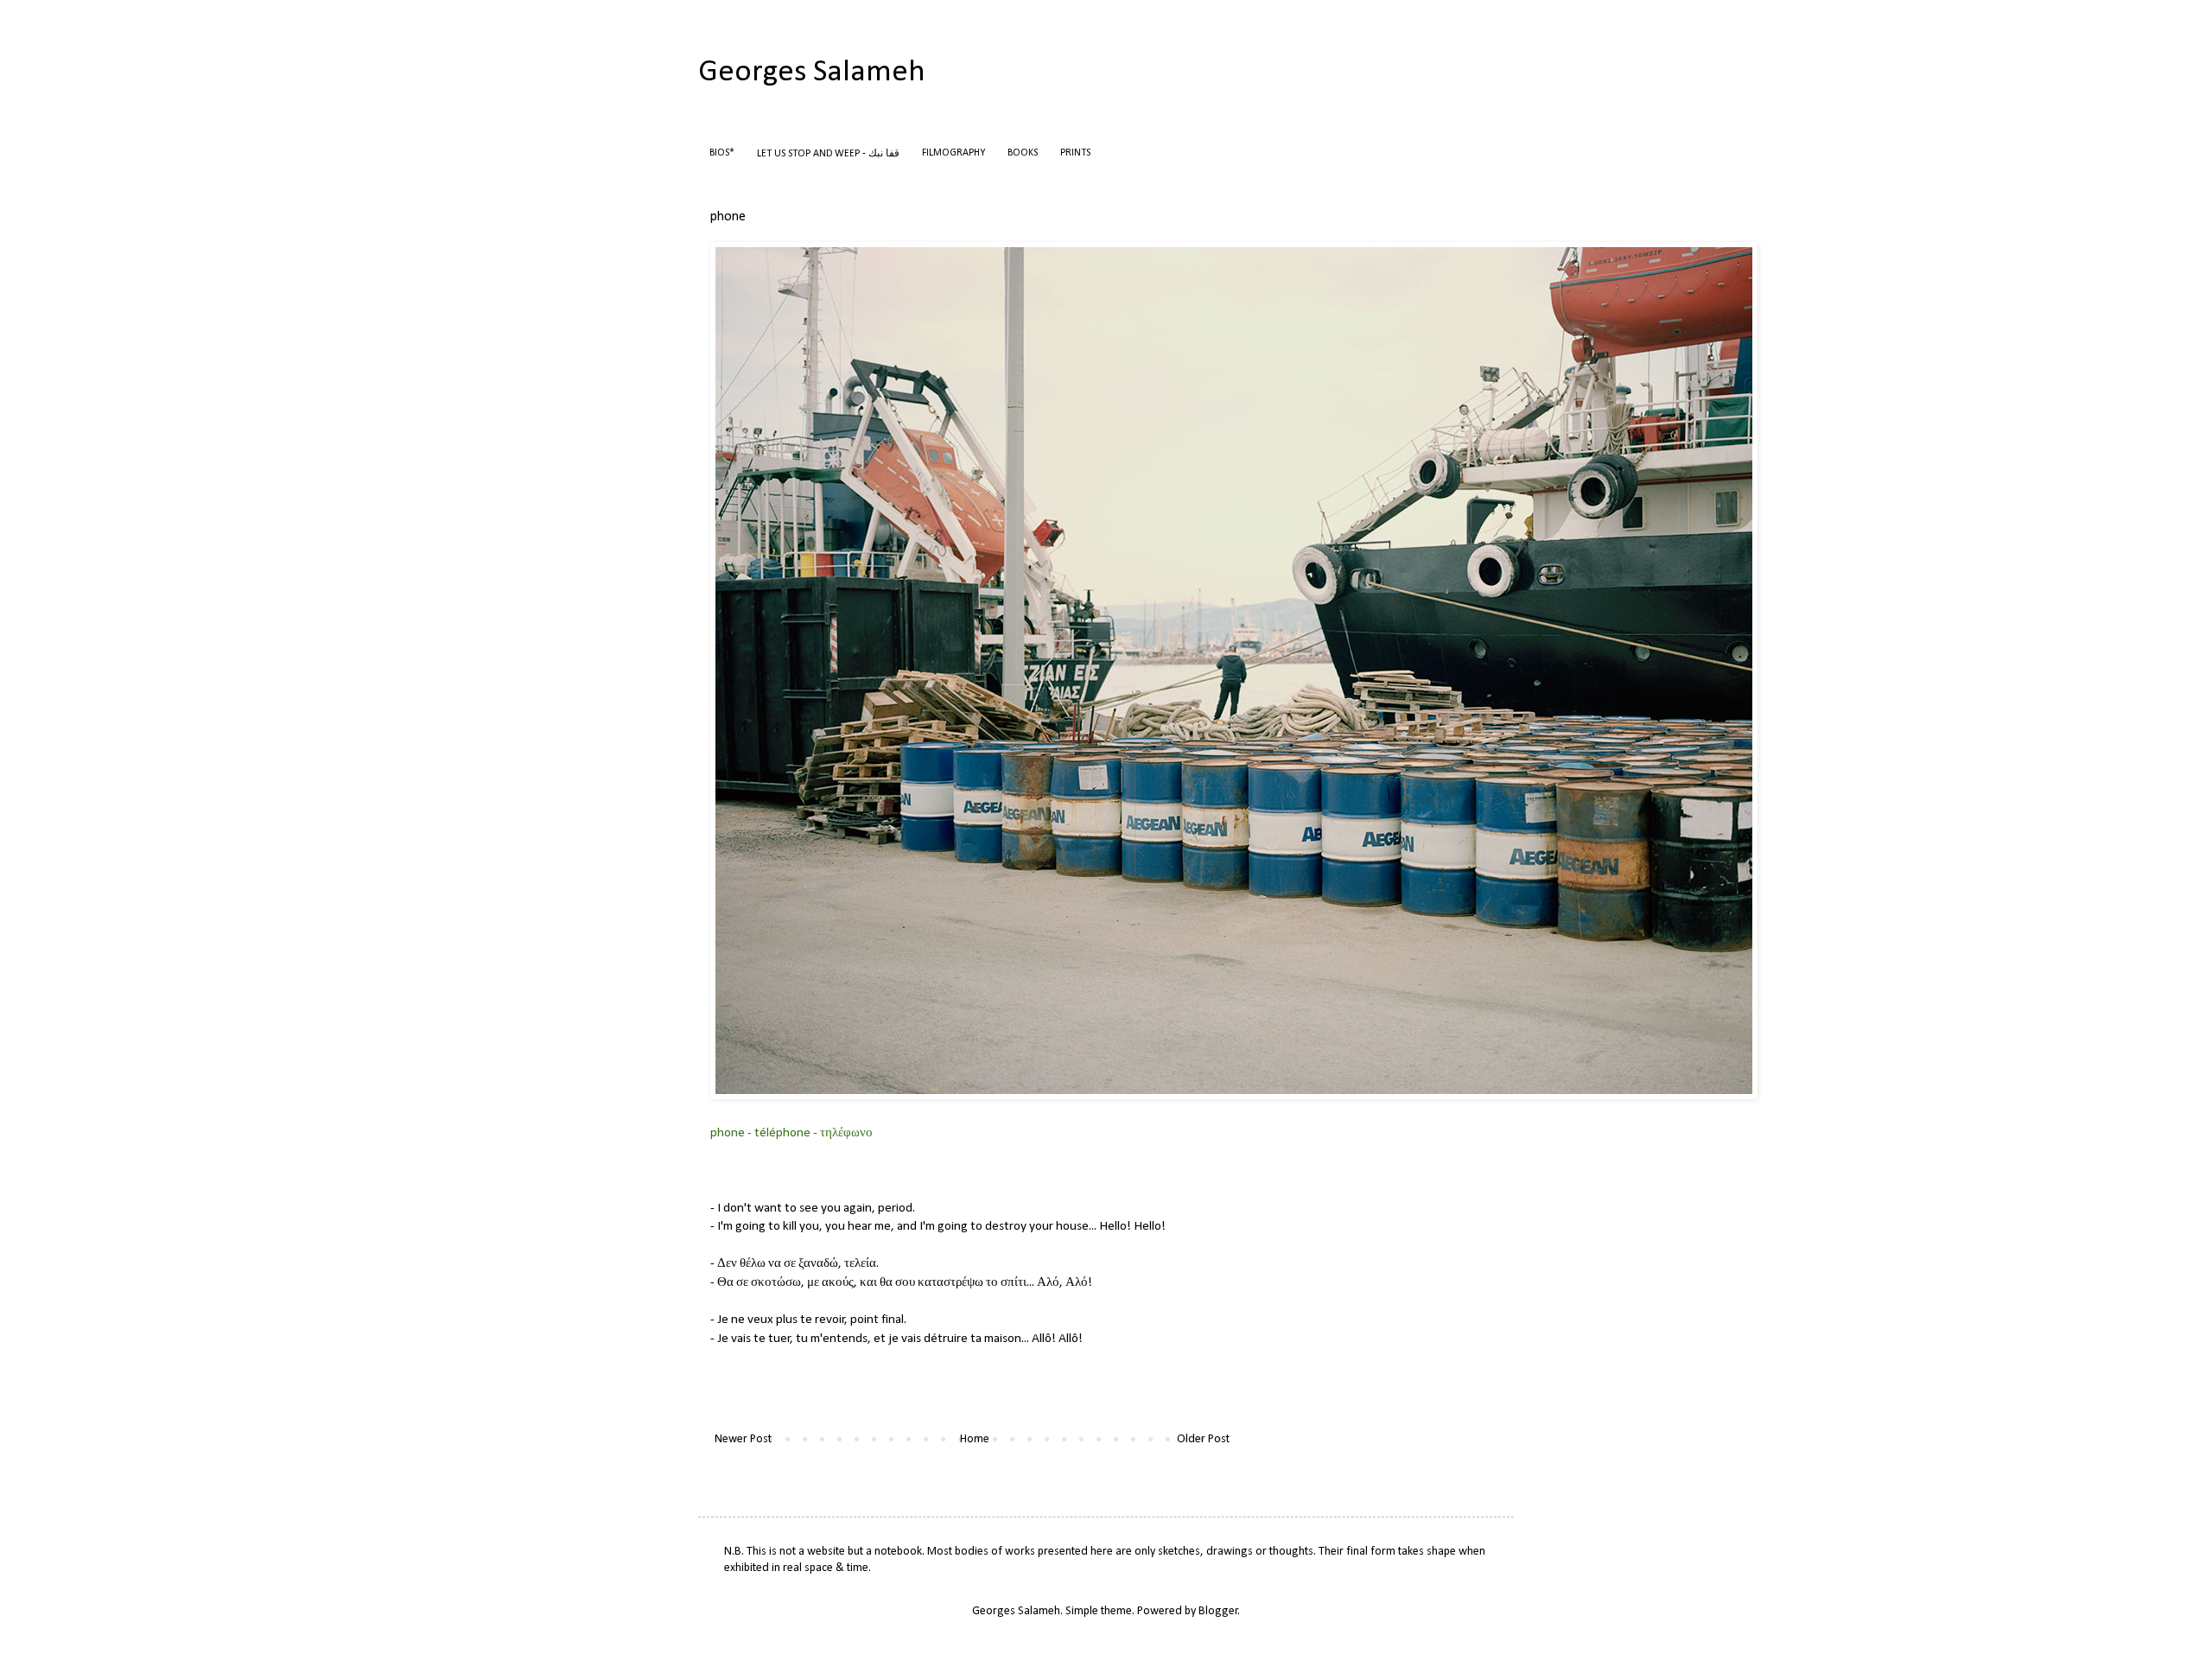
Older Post (1203, 1439)
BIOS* (722, 153)
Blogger (1218, 1611)
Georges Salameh (812, 73)
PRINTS (1075, 153)
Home (975, 1439)
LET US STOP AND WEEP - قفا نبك (828, 154)
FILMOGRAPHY (953, 153)
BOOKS (1023, 153)
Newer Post (743, 1439)
